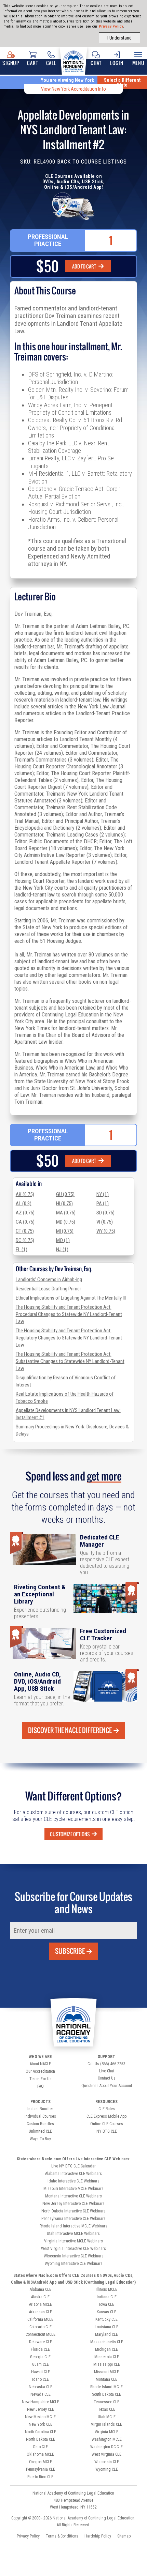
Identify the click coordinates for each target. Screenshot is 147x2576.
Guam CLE (41, 2364)
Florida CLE (40, 2349)
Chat (96, 63)
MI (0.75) (65, 1231)
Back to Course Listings (92, 162)
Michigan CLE (106, 2349)
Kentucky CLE (106, 2319)
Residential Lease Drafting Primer (48, 1289)
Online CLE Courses (107, 2124)
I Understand (119, 38)
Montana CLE (106, 2379)
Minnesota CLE (107, 2357)
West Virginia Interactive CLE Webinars (73, 2249)
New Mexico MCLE (40, 2417)
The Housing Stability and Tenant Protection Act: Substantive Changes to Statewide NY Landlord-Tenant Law (70, 1361)
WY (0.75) (106, 1231)
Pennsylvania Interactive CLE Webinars (73, 2219)
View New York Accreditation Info (73, 89)
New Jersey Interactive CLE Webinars (73, 2204)
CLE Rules (107, 2109)
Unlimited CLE (40, 2131)
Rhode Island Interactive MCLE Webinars (73, 2226)
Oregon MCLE (41, 2462)
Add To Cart (84, 266)
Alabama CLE (41, 2289)
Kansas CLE (106, 2312)
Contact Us (107, 2078)
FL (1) (22, 1249)
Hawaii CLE (41, 2372)
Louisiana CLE (106, 2327)
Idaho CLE (41, 2379)
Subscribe (70, 1951)
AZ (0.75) (25, 1213)
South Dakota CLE (106, 2394)
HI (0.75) (64, 1203)
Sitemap (124, 2536)
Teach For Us (41, 2079)
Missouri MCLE (106, 2372)
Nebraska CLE (41, 2387)
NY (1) (103, 1194)
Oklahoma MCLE (40, 2454)
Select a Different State (122, 82)
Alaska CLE (40, 2297)
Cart (32, 63)
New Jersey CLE (41, 2409)
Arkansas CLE (41, 2312)
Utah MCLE (107, 2417)
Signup (11, 63)
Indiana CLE (107, 2297)
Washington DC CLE (106, 2447)
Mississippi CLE (107, 2364)
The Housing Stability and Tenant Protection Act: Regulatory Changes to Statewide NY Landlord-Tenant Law (69, 1338)
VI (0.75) (105, 1222)
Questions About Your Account (107, 2086)
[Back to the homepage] (73, 60)
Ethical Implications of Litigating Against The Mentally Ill (71, 1298)
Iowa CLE (107, 2304)
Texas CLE (107, 2409)
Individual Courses (40, 2116)
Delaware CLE (41, 2342)
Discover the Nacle (70, 1730)
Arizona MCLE (41, 2304)
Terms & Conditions (62, 2536)
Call (51, 63)
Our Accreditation (40, 2071)
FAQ (41, 2086)
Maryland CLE (106, 2334)
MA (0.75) (66, 1213)
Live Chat (107, 2071)
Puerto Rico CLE (40, 2477)
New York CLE (41, 2424)
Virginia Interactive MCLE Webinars (73, 2241)
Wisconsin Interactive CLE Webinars (74, 2256)
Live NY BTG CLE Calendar (73, 2166)
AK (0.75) (25, 1194)
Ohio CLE (40, 2447)
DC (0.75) (25, 1240)
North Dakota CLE (41, 2439)
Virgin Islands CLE (106, 2424)
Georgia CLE (40, 2357)
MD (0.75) (66, 1222)
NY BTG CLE (107, 2131)
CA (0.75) (25, 1222)
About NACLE (40, 2064)
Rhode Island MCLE (106, 2387)
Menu (138, 63)
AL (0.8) (24, 1203)
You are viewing (67, 80)
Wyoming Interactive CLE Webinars (74, 2264)
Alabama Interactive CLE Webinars (73, 2174)
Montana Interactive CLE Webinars (73, 2196)
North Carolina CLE (41, 2432)
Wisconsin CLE (107, 2462)
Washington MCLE (107, 2439)
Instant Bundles (41, 2109)
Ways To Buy (40, 2139)
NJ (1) (62, 1249)
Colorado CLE (41, 2327)
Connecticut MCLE (41, 2334)
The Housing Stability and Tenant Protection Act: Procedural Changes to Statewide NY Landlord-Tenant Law (69, 1314)
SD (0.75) (105, 1213)
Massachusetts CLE (107, 2342)
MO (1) (63, 1240)
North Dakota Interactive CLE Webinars (73, 2211)
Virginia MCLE (106, 2432)
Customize (70, 1834)
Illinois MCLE (106, 2289)
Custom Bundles (40, 2124)
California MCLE (40, 2319)
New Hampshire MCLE (41, 2402)
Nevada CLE (41, 2394)
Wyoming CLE (107, 2469)
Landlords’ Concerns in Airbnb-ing (49, 1279)
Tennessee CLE (106, 2402)
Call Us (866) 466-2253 (106, 2064)
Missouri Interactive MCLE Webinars (73, 2189)
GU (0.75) (65, 1194)
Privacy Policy (111, 26)
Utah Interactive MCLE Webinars (73, 2234)
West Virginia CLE (106, 2454)
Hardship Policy (98, 2536)
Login (117, 63)
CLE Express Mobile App (106, 2116)
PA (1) (103, 1203)
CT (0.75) (25, 1231)
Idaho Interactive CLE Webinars (73, 2181)
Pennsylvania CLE (41, 2469)
